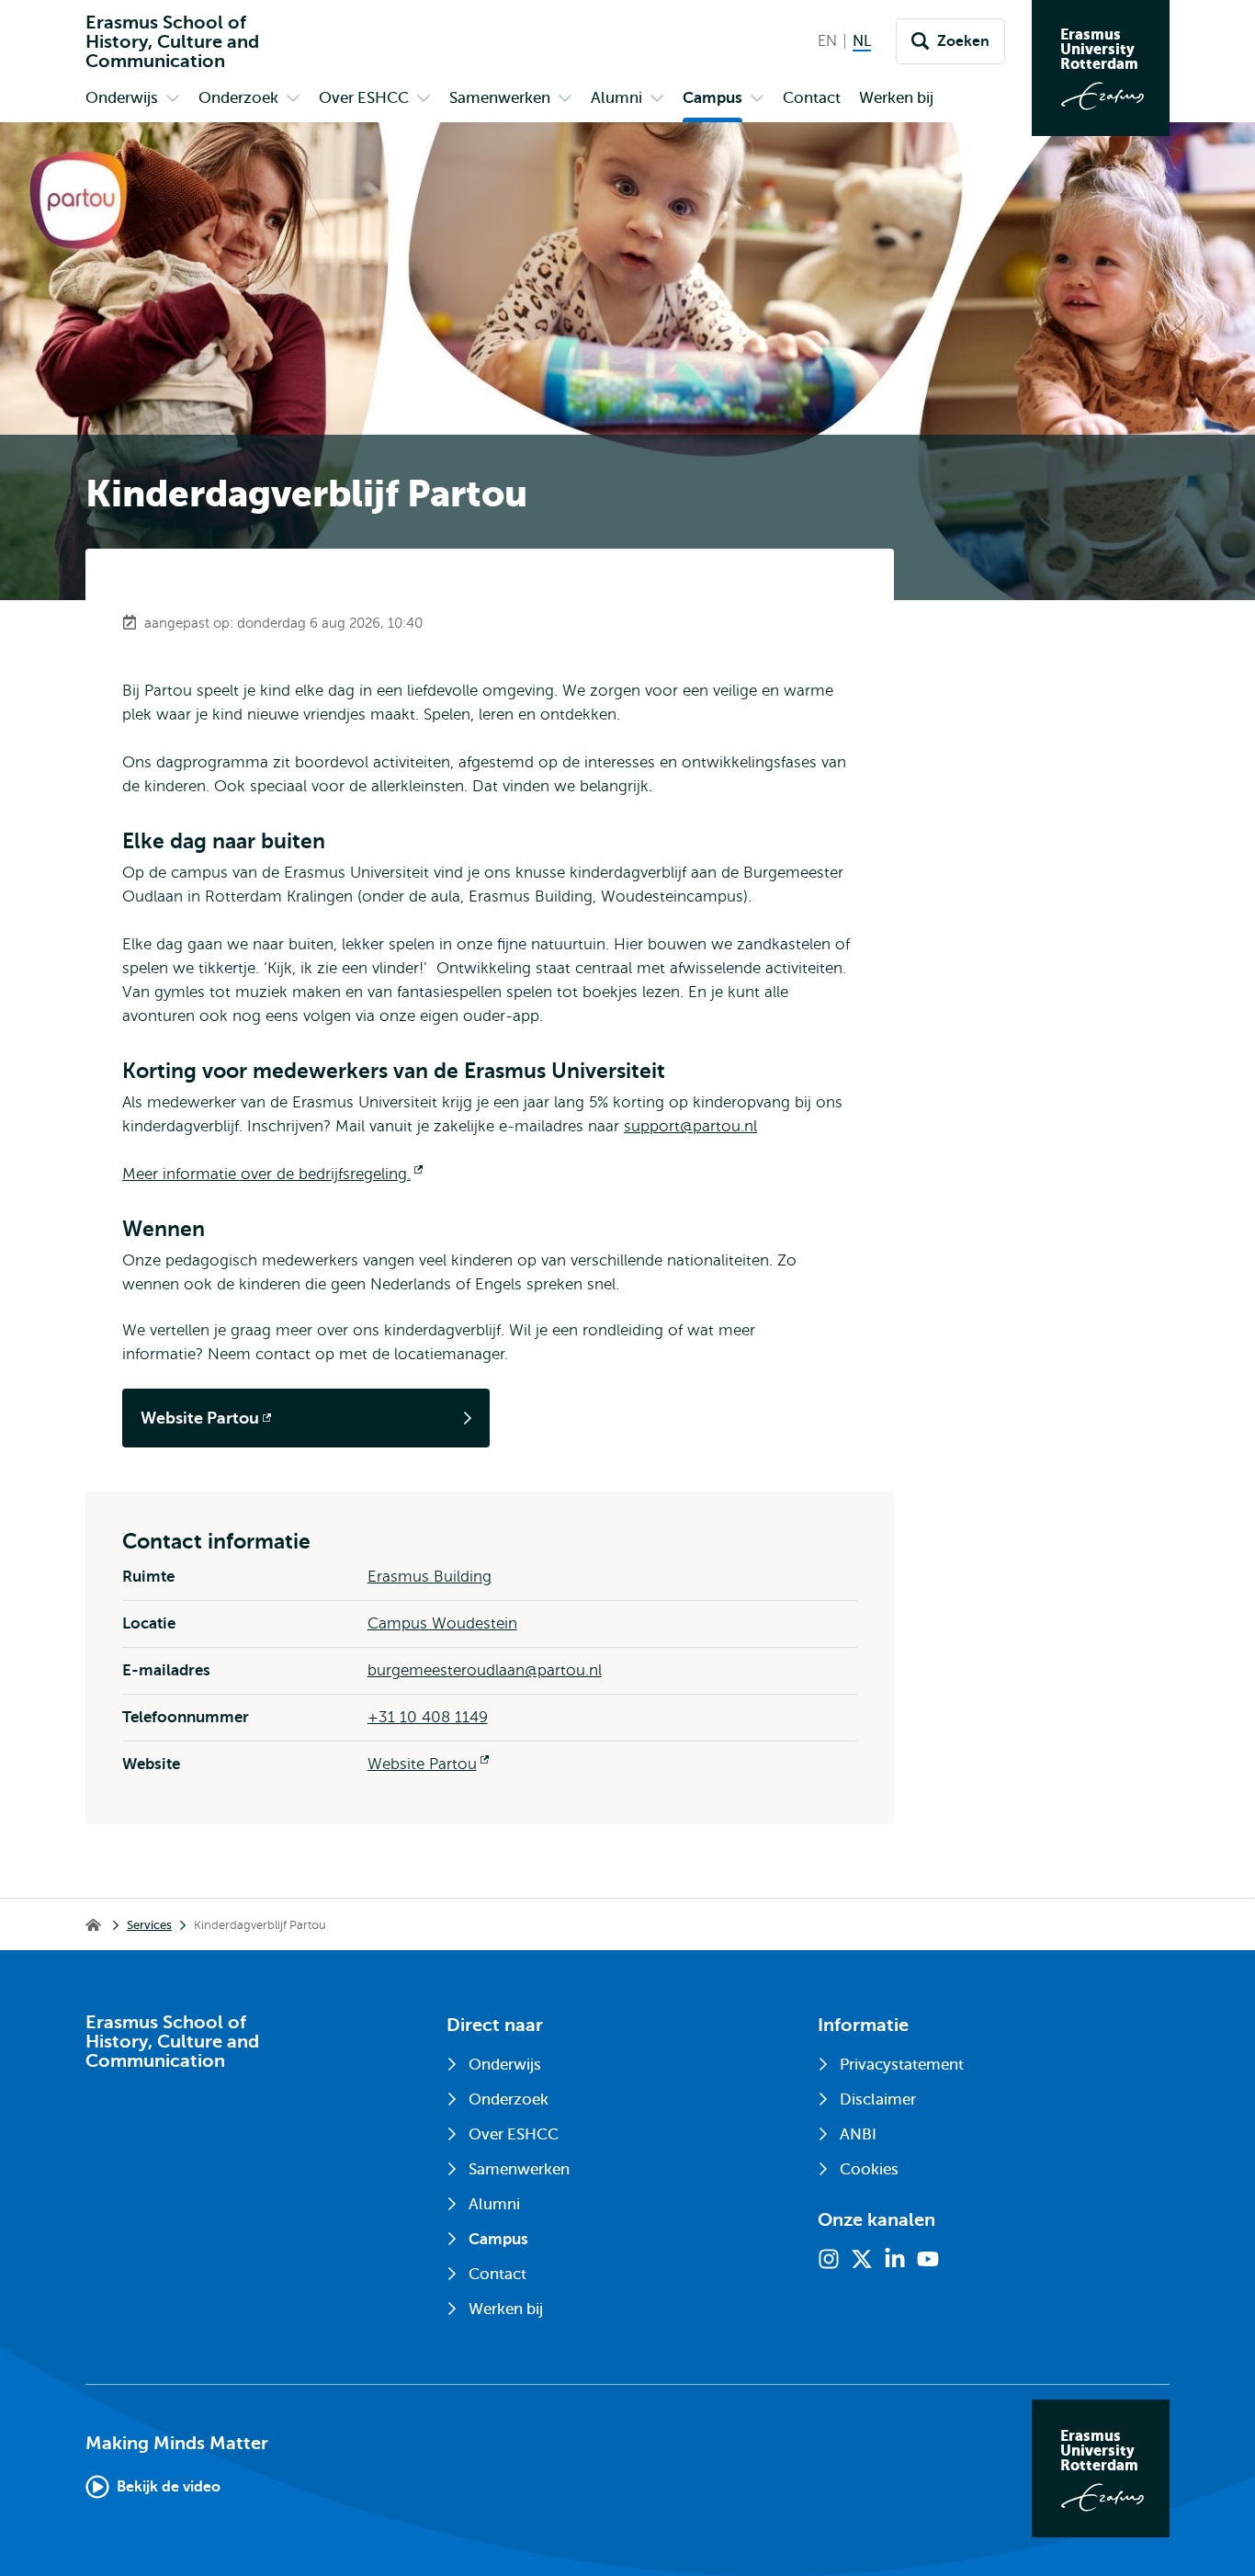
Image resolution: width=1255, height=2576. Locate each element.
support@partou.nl (690, 1126)
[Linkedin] (895, 2259)
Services (149, 1925)
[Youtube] (928, 2259)
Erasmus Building (430, 1577)
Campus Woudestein (442, 1623)
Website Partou (428, 1764)
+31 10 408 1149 (428, 1717)
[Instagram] (829, 2259)
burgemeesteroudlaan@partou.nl (485, 1670)
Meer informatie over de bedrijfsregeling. (272, 1174)
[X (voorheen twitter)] (862, 2259)
